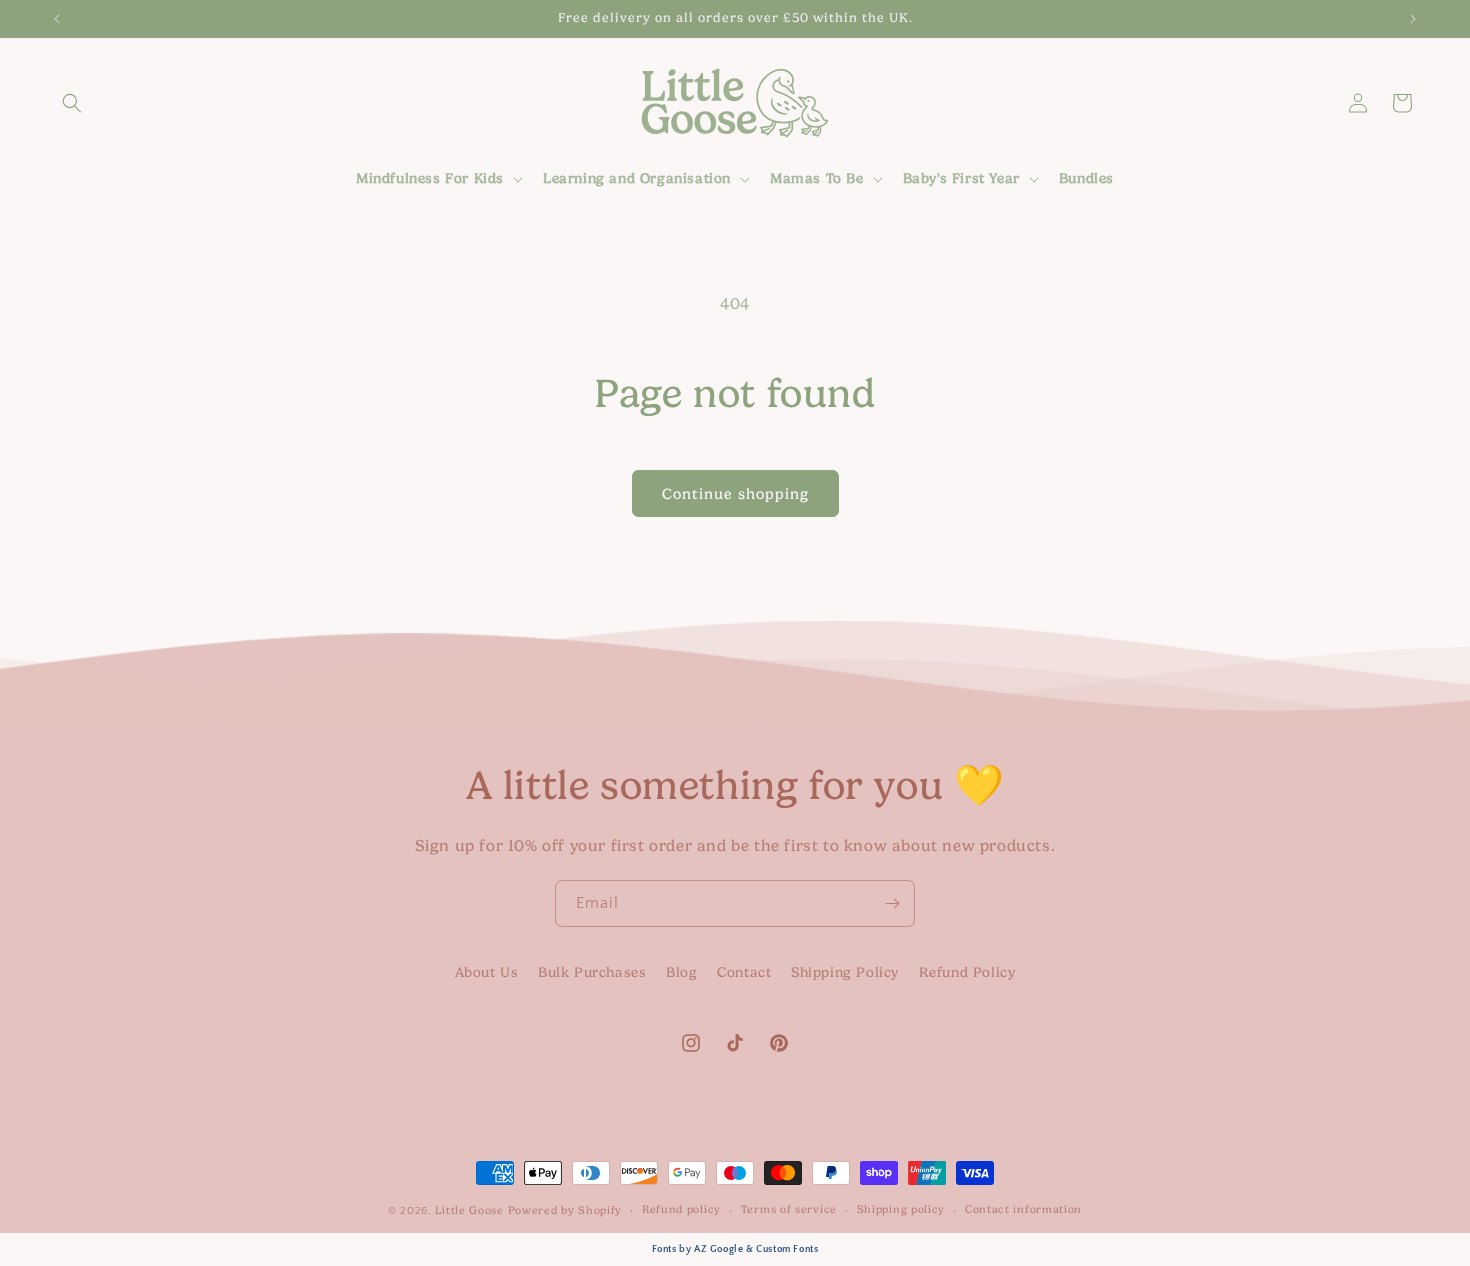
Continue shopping (735, 494)
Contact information (1023, 1208)
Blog (681, 972)
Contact (744, 972)
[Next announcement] (1413, 19)
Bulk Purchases (592, 972)
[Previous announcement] (57, 19)
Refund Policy (967, 972)
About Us (487, 972)
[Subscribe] (892, 903)
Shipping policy (901, 1208)
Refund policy (681, 1208)
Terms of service (789, 1208)
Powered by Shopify (565, 1210)
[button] (72, 103)
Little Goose (469, 1210)
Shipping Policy (845, 972)
